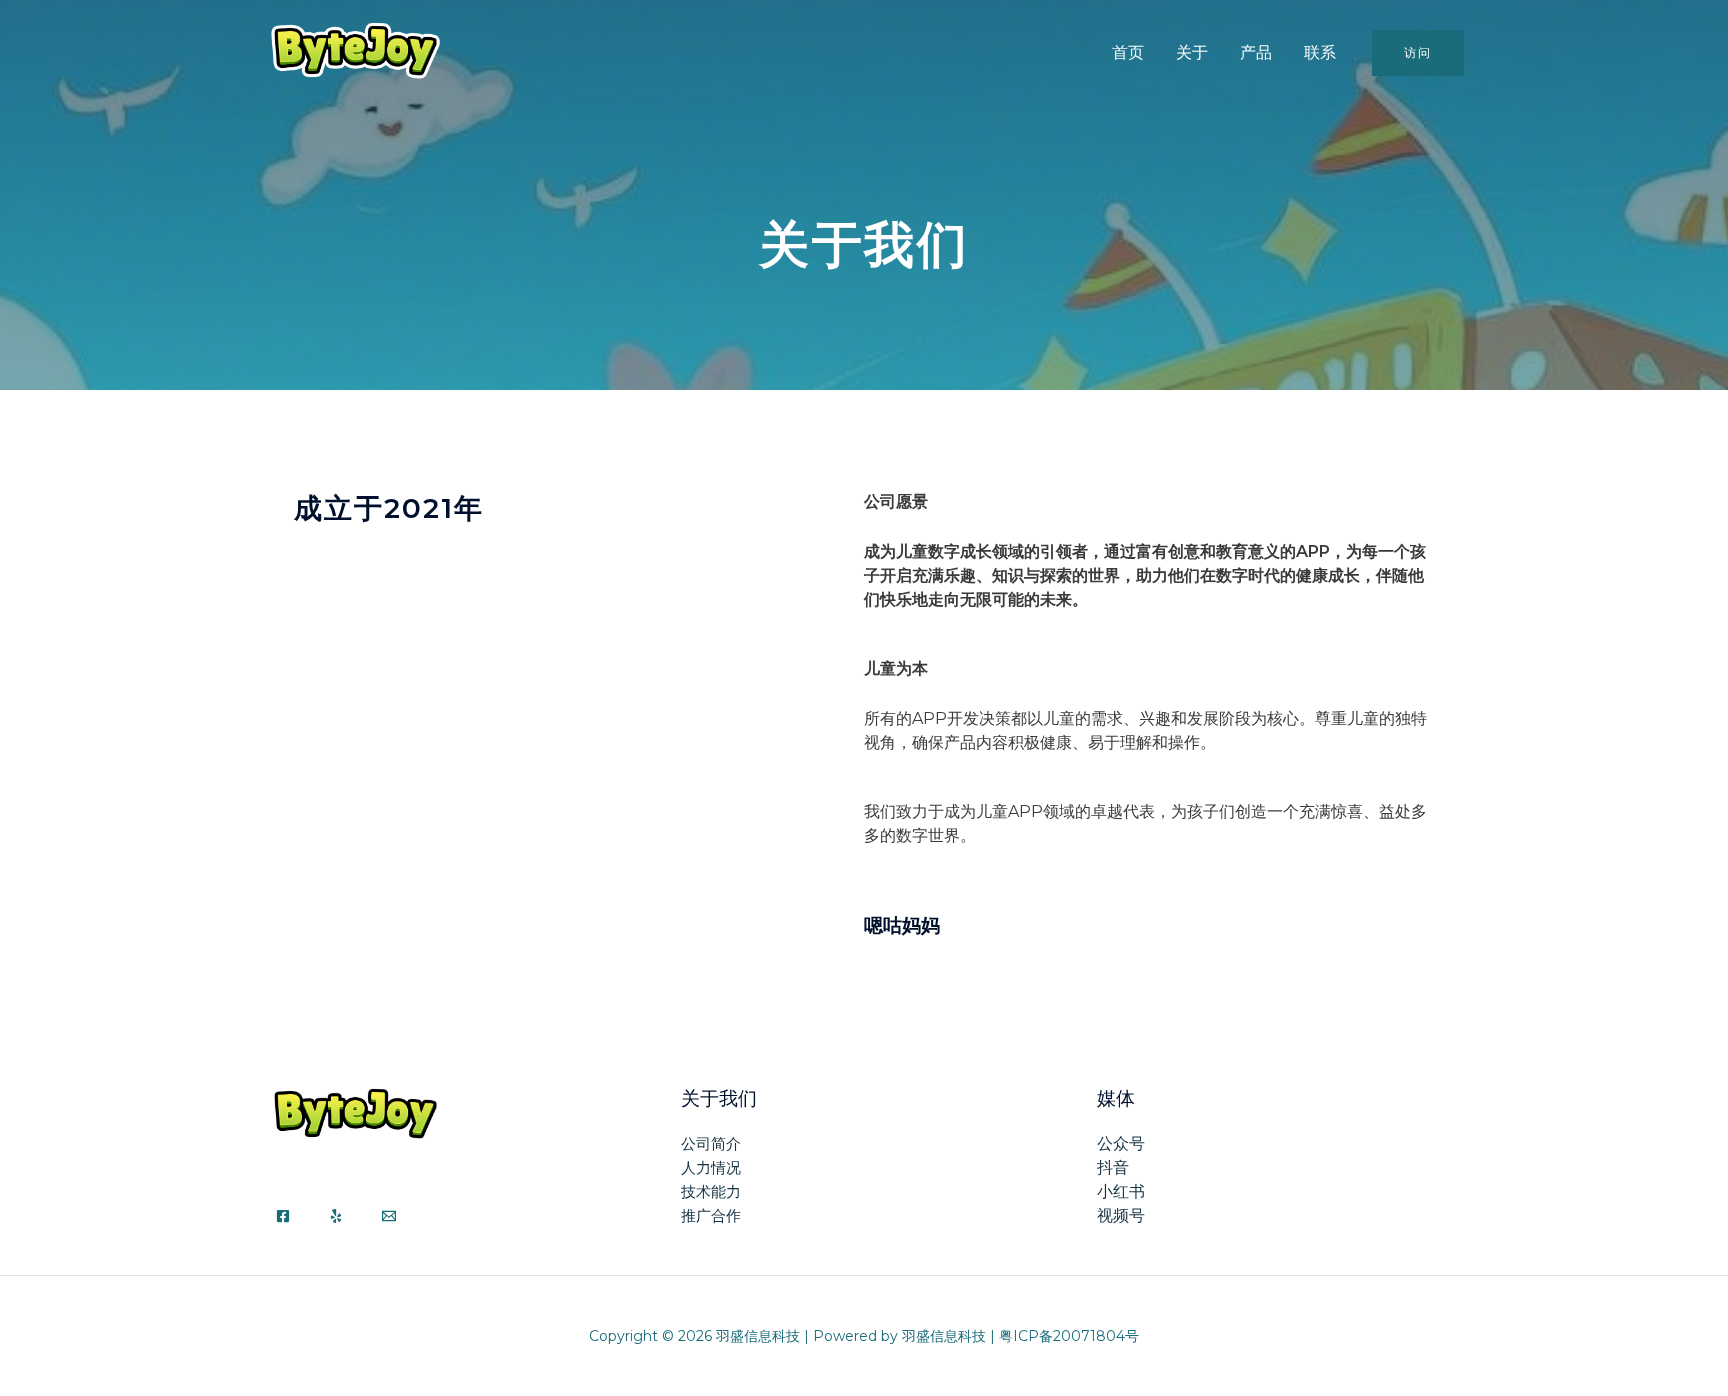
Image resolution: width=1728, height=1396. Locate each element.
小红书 (1121, 1191)
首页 (1128, 52)
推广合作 (711, 1215)
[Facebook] (283, 1216)
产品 (1256, 52)
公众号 (1121, 1143)
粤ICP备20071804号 (1069, 1336)
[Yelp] (336, 1216)
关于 (1192, 52)
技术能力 (711, 1191)
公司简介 (711, 1143)
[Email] (389, 1216)
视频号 (1121, 1215)
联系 (1320, 52)
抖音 (1113, 1167)
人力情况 (711, 1167)
